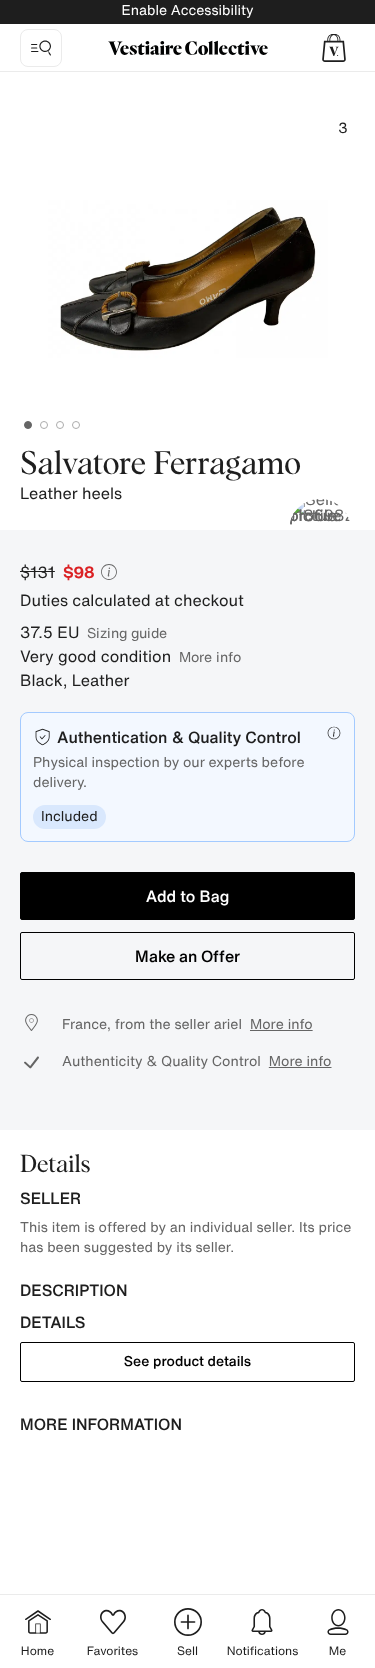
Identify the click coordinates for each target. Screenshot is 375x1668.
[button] (334, 48)
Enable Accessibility (187, 10)
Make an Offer (187, 956)
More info (210, 656)
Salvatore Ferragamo (160, 465)
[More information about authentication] (334, 733)
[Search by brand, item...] (41, 48)
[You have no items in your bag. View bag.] (334, 48)
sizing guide (127, 632)
